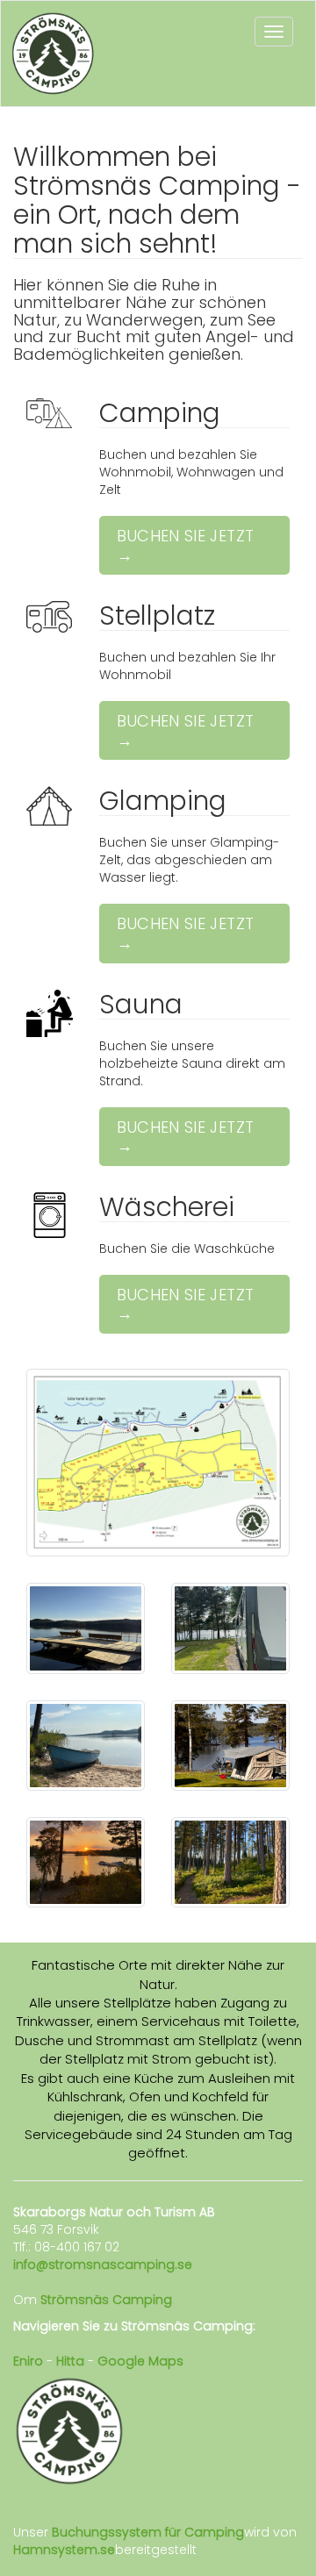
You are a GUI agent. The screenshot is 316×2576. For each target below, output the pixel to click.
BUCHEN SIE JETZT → (186, 545)
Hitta (70, 2361)
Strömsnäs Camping (106, 2300)
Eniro (28, 2361)
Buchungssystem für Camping (148, 2532)
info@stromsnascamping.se (103, 2265)
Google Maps (140, 2361)
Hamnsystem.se (64, 2550)
